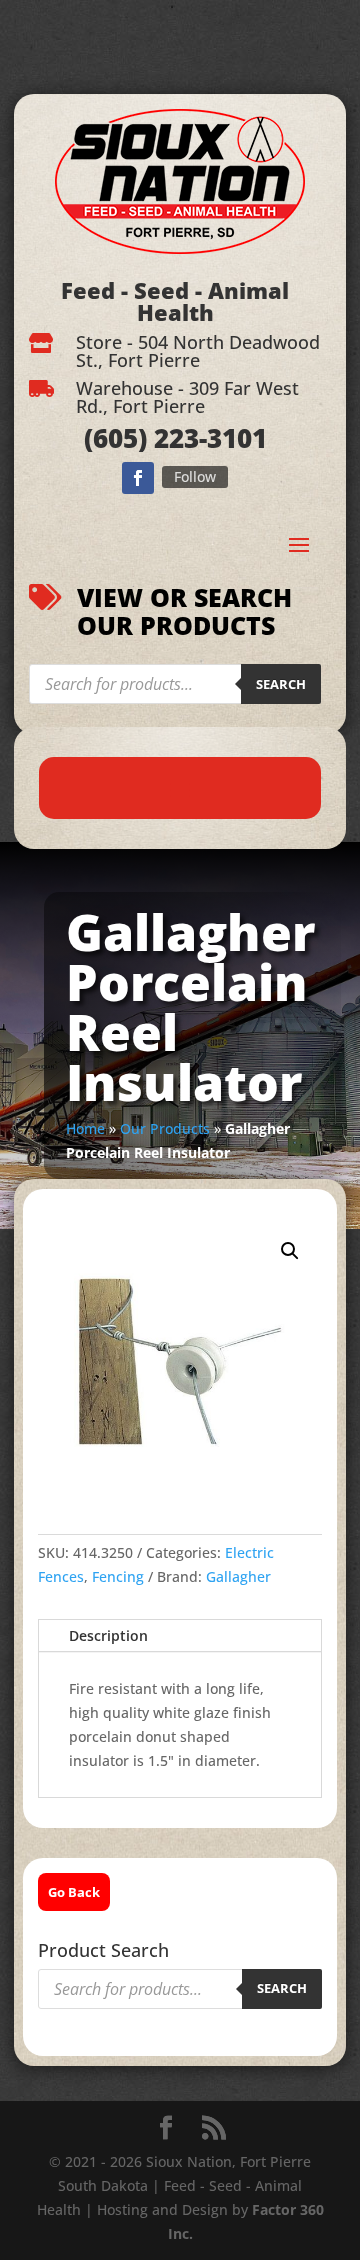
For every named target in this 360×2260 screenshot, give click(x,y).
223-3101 (207, 438)
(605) (115, 438)
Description (108, 1635)
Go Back (74, 1892)
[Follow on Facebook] (138, 478)
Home (85, 1128)
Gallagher (238, 1576)
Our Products (165, 1128)
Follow (195, 476)
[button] (290, 1251)
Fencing (118, 1576)
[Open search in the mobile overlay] (174, 684)
